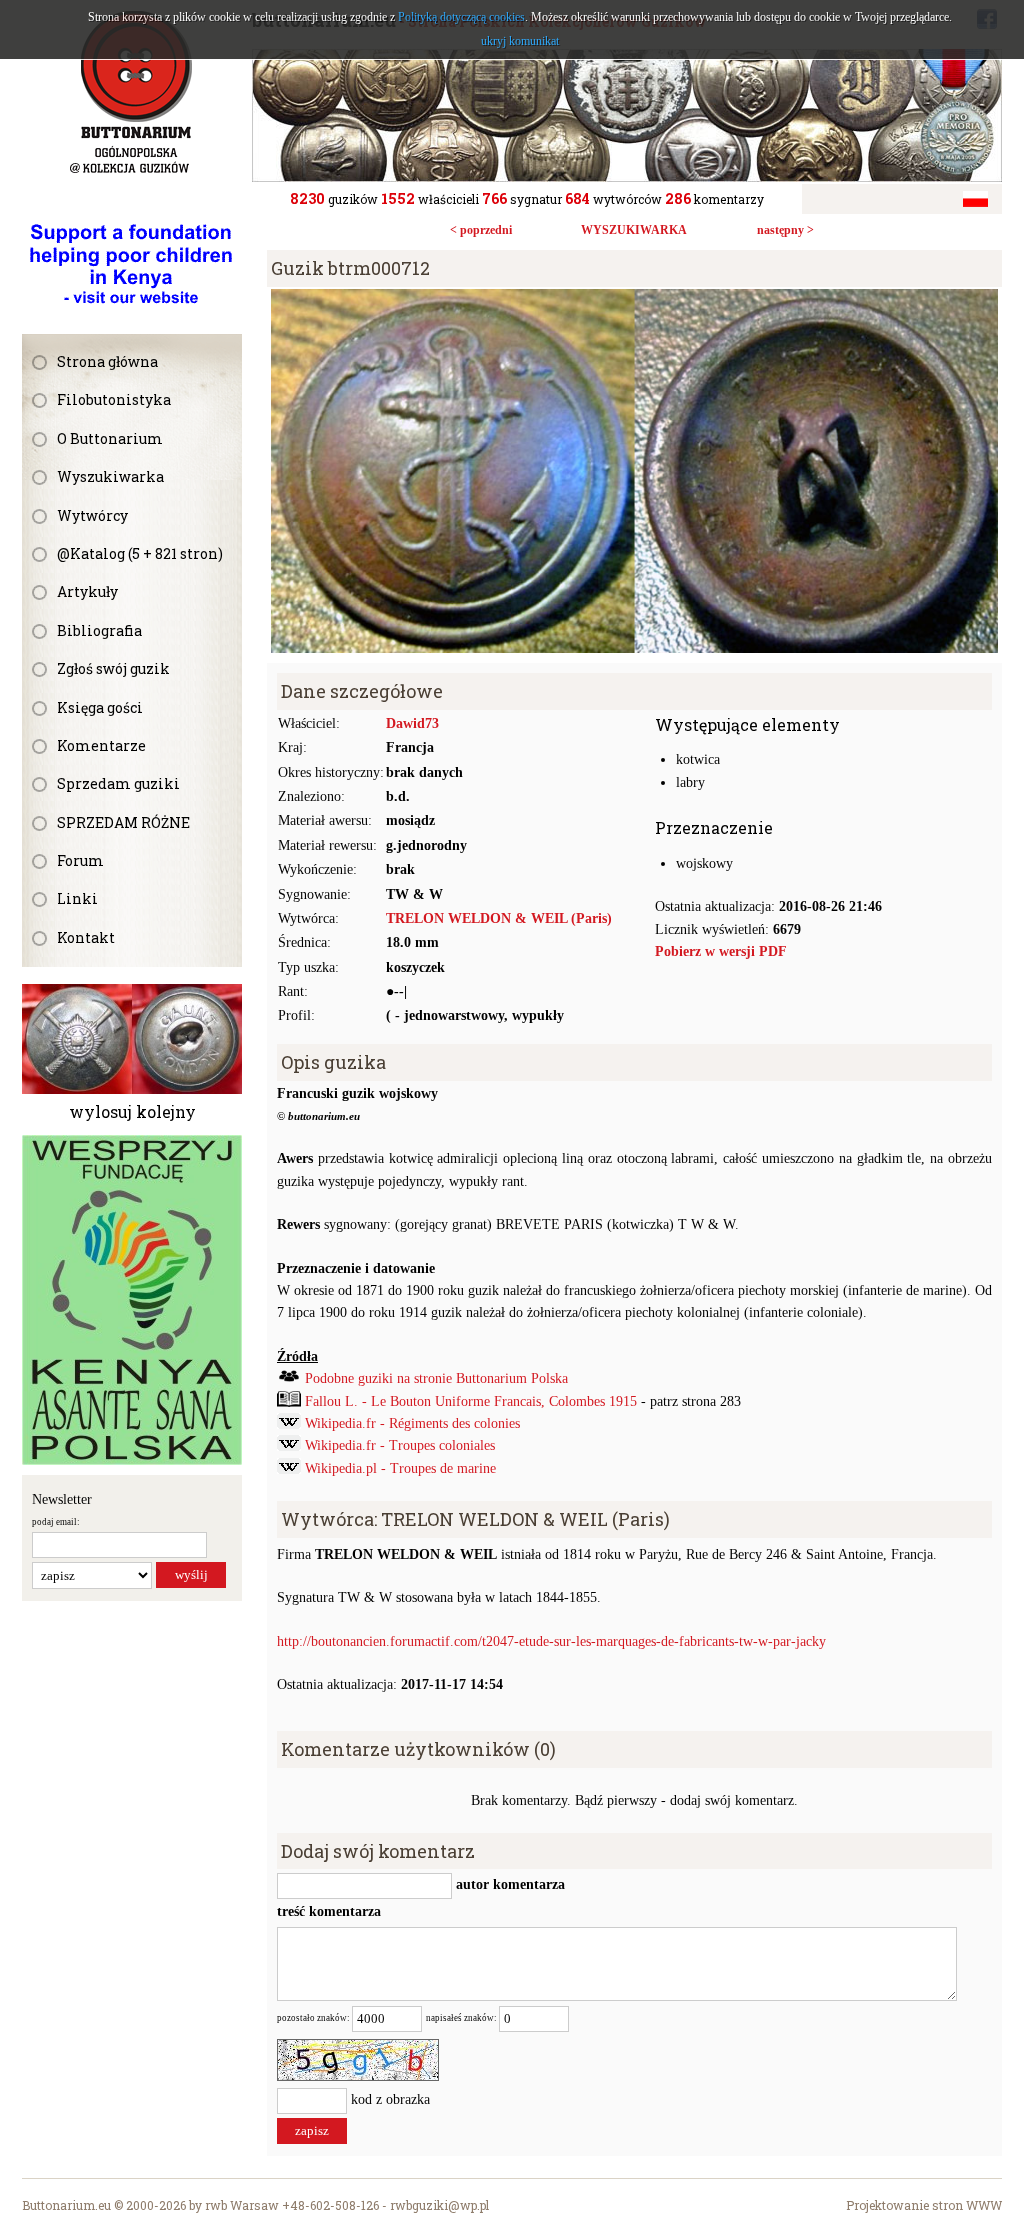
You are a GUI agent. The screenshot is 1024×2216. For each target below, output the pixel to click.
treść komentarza (329, 1911)
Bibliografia (99, 630)
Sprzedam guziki (118, 783)
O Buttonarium (110, 438)
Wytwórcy (92, 515)
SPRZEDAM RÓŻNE (123, 822)
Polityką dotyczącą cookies (461, 17)
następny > (785, 230)
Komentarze (101, 745)
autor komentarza (508, 1885)
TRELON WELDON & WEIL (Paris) (499, 918)
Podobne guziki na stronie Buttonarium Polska (436, 1378)
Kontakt (86, 937)
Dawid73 (412, 723)
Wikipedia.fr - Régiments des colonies (412, 1423)
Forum (80, 860)
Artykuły (87, 591)
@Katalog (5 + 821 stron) (140, 553)
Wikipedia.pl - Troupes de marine (400, 1468)
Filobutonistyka (114, 399)
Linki (77, 898)
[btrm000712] (634, 299)
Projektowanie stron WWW (924, 2205)
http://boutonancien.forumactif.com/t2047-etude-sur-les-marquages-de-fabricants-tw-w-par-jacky (551, 1641)
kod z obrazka (390, 2099)
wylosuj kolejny (132, 1111)
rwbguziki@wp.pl (439, 2205)
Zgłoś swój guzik (113, 668)
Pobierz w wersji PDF (721, 951)
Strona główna (107, 361)
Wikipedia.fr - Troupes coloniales (400, 1445)
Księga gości (100, 707)
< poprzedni (481, 230)
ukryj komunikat (520, 41)
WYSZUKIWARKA (634, 230)
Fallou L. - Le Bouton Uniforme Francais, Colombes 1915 (471, 1401)
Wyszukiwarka (110, 476)
